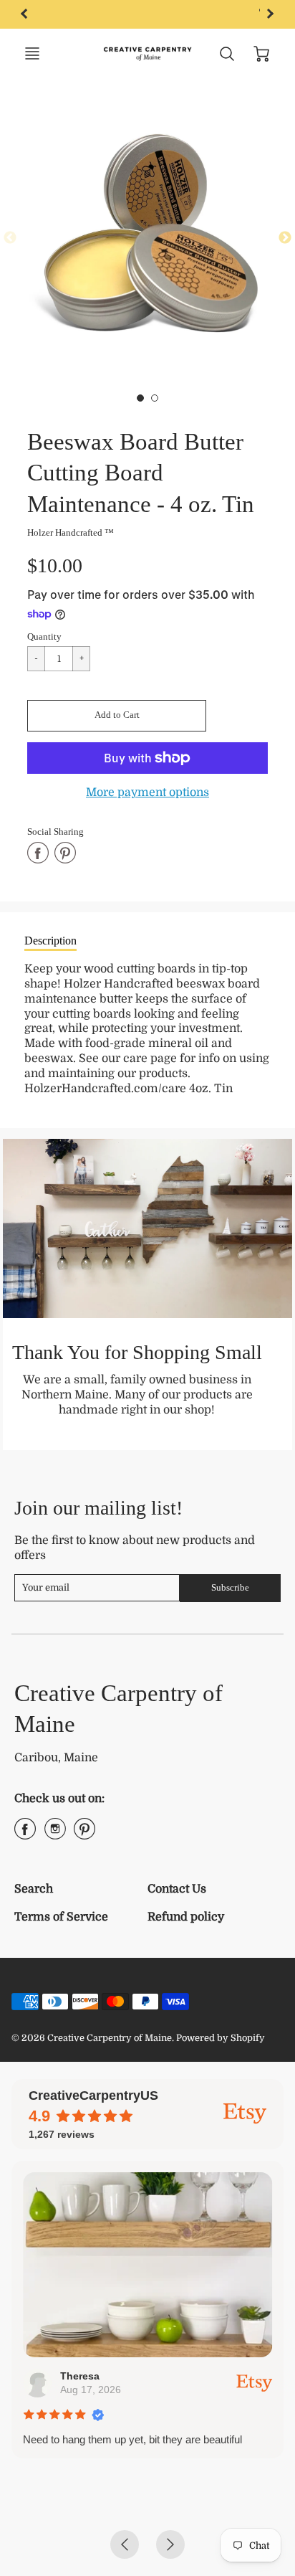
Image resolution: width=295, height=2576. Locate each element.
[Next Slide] (285, 238)
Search (34, 1889)
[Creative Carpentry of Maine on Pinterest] (84, 1834)
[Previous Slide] (10, 238)
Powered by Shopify (221, 2038)
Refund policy (186, 1917)
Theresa (80, 2376)
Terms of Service (61, 1917)
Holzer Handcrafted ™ (71, 532)
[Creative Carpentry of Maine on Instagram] (55, 1834)
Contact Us (177, 1889)
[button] (117, 716)
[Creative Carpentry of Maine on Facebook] (25, 1834)
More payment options (147, 792)
